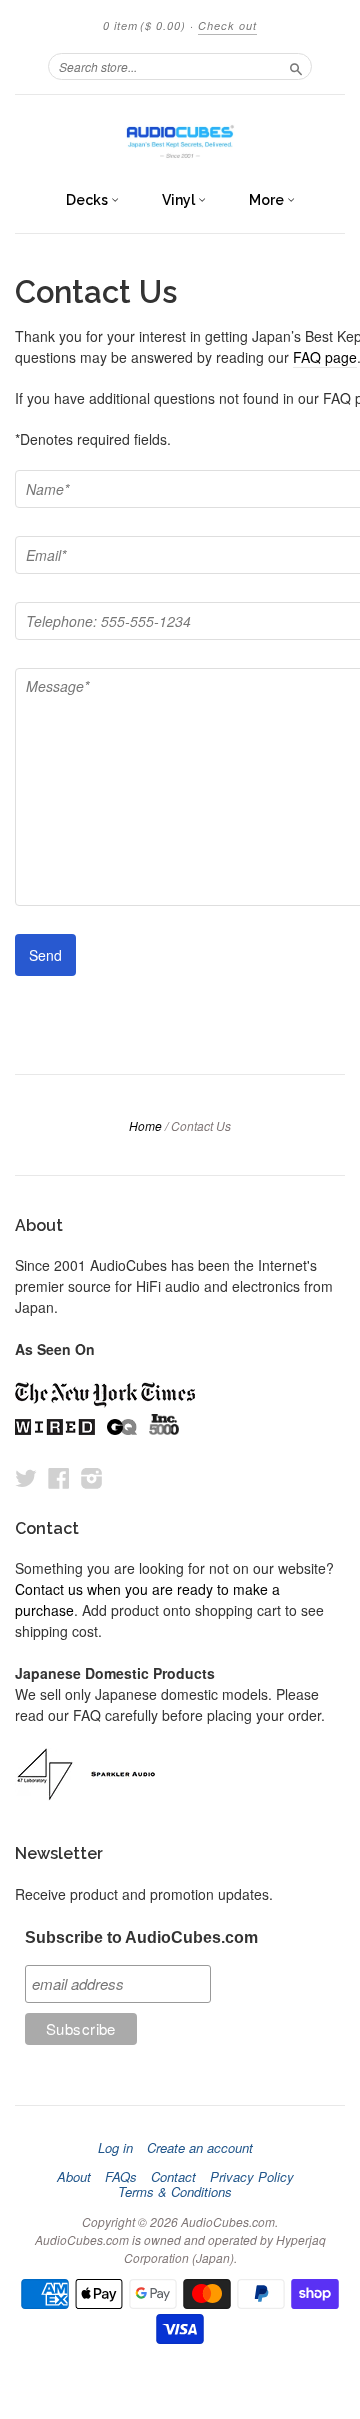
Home (145, 1125)
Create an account (200, 2148)
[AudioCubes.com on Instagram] (92, 1477)
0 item (144, 25)
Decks (88, 200)
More (268, 200)
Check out (227, 25)
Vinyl (180, 200)
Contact (173, 2177)
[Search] (296, 66)
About (74, 2177)
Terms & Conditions (175, 2192)
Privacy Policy (252, 2177)
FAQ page (325, 357)
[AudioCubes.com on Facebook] (59, 1477)
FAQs (121, 2177)
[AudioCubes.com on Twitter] (26, 1477)
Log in (115, 2148)
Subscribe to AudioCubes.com (141, 1937)
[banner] (180, 137)
